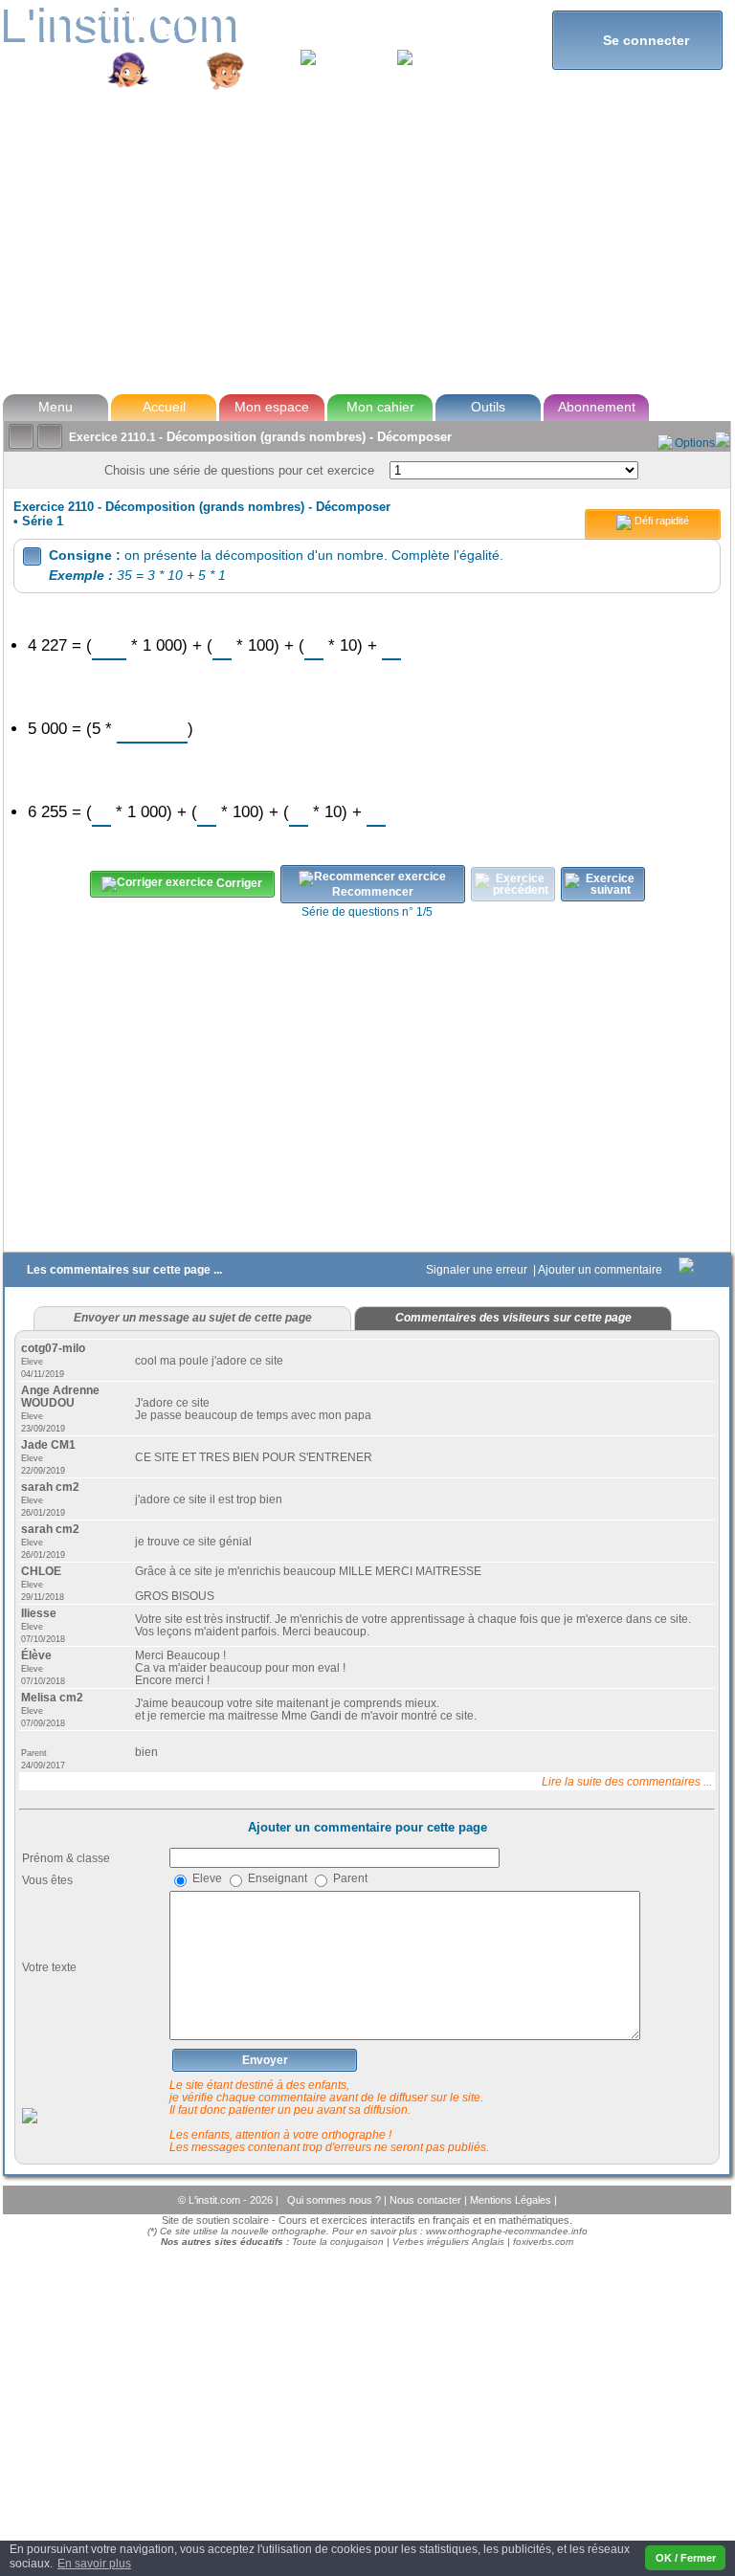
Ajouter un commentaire (601, 1270)
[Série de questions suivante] (603, 884)
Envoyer (265, 2060)
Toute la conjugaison (338, 2242)
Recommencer (373, 892)
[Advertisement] (366, 243)
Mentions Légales (512, 2200)
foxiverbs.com (543, 2242)
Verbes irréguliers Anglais (448, 2242)
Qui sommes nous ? (335, 2200)
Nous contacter (427, 2200)
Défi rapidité (660, 521)
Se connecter (638, 40)
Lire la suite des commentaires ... (627, 1781)
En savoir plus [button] (94, 2564)
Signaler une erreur (478, 1270)
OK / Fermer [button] (686, 2558)
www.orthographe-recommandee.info (507, 2231)
